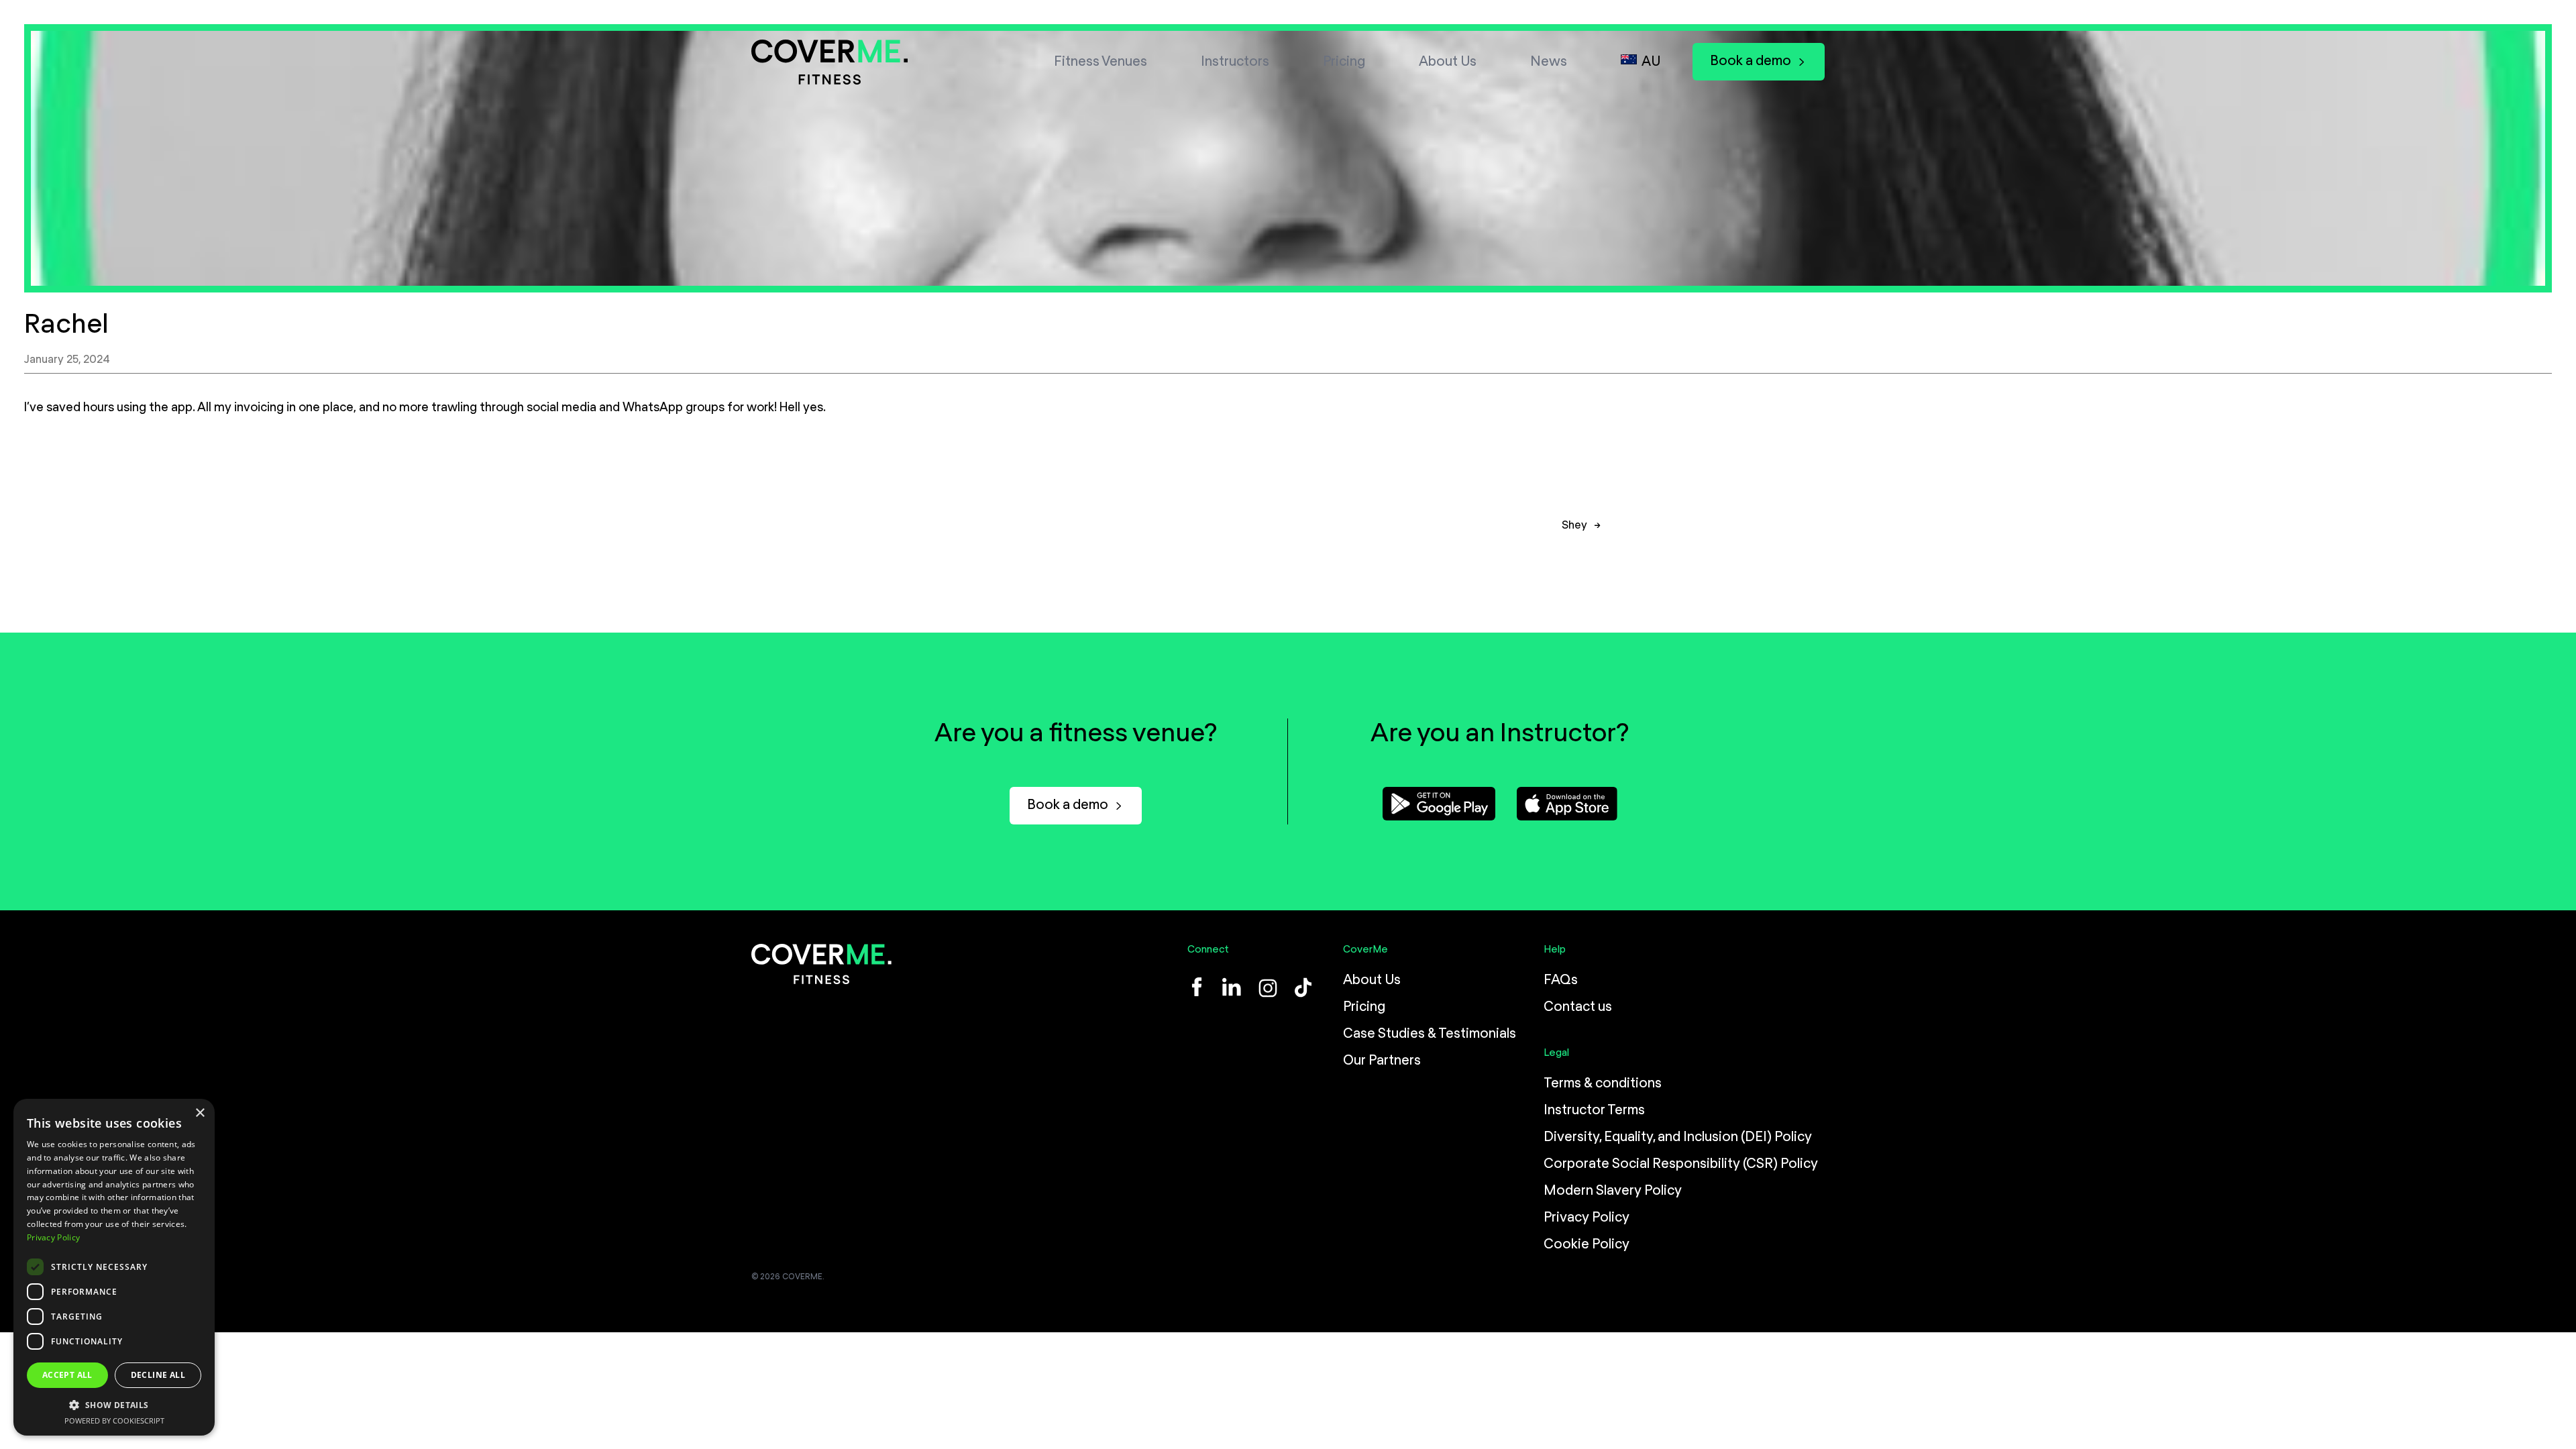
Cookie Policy (1587, 1244)
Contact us (1578, 1007)
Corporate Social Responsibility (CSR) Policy (1681, 1164)
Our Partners (1382, 1061)
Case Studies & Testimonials (1430, 1034)
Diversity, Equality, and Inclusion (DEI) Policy (1678, 1137)
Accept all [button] (67, 1375)
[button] (114, 1404)
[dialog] (114, 1267)
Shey (1574, 526)
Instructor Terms (1594, 1110)
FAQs (1561, 980)
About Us (1448, 62)
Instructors (1235, 62)
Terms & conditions (1603, 1083)
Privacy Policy (1587, 1218)
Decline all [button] (158, 1375)
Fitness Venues (1101, 62)
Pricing (1344, 62)
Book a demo (1751, 61)
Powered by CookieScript (114, 1420)
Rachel (66, 325)
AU (1651, 62)
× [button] (200, 1113)
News (1549, 62)
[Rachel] (1288, 158)
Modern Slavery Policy (1613, 1191)
